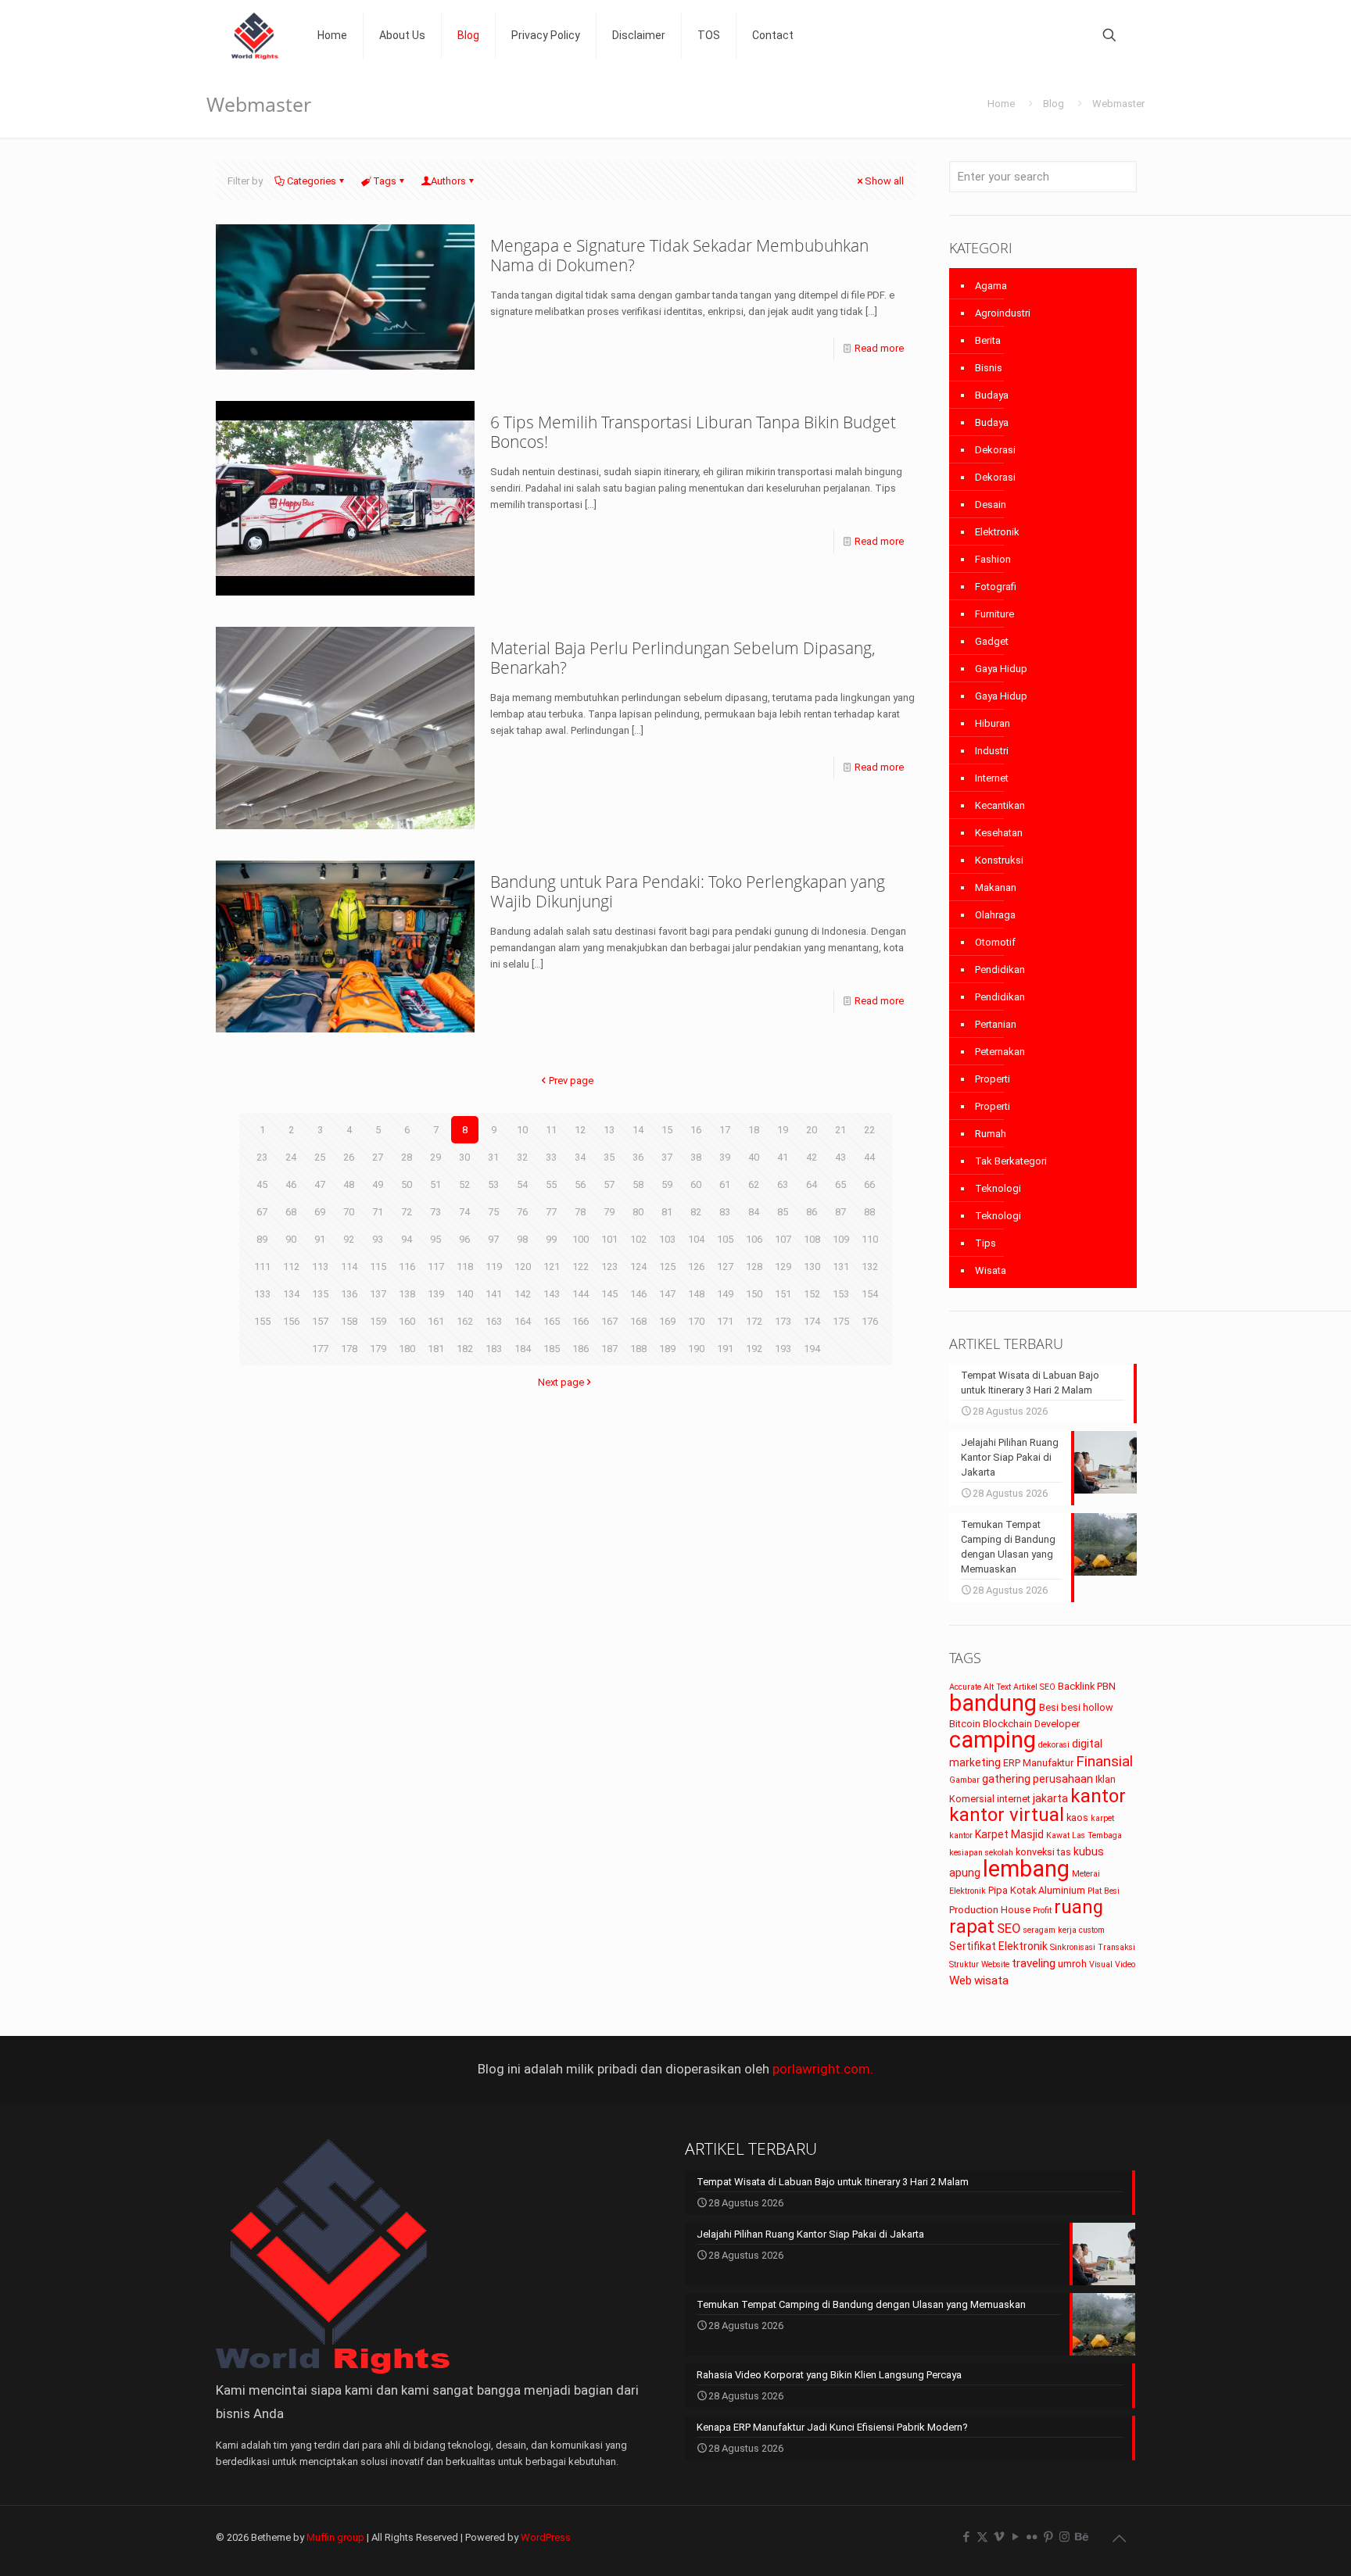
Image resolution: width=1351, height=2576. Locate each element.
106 (754, 1239)
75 (493, 1212)
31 (493, 1157)
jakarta (1050, 1798)
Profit (1042, 1911)
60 (696, 1184)
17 (725, 1130)
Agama (991, 286)
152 (812, 1294)
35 (609, 1157)
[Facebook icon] (966, 2537)
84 (754, 1212)
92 (349, 1239)
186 (581, 1349)
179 (378, 1349)
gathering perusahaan (1037, 1779)
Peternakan (1000, 1052)
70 (349, 1212)
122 (581, 1267)
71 (378, 1212)
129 (783, 1267)
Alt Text (997, 1687)
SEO (1009, 1928)
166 (581, 1321)
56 (580, 1184)
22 (869, 1130)
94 (407, 1239)
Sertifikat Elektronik (998, 1946)
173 (783, 1321)
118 (465, 1267)
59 (667, 1184)
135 (320, 1294)
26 (349, 1157)
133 (262, 1294)
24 (291, 1157)
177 (320, 1349)
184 (523, 1349)
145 (609, 1294)
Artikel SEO (1034, 1687)
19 (783, 1130)
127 (725, 1267)
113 (320, 1267)
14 (638, 1130)
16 (696, 1130)
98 (522, 1239)
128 (754, 1267)
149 (725, 1294)
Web (960, 1980)
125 (667, 1267)
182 (465, 1349)
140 (465, 1294)
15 (667, 1130)
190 (696, 1349)
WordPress (546, 2537)
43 (840, 1157)
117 (436, 1267)
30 (464, 1157)
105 (725, 1239)
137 (378, 1294)
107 (783, 1239)
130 (812, 1267)
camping (993, 1740)
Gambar (964, 1780)
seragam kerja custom (1064, 1930)
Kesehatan (999, 833)
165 (552, 1321)
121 (552, 1267)
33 (551, 1157)
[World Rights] (255, 35)
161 (436, 1321)
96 (464, 1239)
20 (812, 1130)
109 (841, 1239)
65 (840, 1184)
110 (870, 1239)
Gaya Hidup (1001, 669)
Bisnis (989, 368)
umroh (1072, 1964)
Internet (992, 778)
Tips (985, 1243)
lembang (1026, 1869)
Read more (879, 348)
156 (291, 1321)
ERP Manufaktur (1038, 1763)
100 (581, 1239)
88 (869, 1212)
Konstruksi (999, 860)
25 (320, 1157)
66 (869, 1184)
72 (407, 1212)
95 (435, 1239)
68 (291, 1212)
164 (523, 1321)
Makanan (996, 887)
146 (638, 1294)
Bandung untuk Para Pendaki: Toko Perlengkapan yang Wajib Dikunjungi (688, 891)
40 (754, 1157)
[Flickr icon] (1032, 2537)
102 (638, 1239)
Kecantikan (1000, 805)
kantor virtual (1007, 1815)
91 (320, 1239)
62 (754, 1184)
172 (754, 1321)
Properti (993, 1079)
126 (696, 1267)
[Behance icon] (1081, 2537)
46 (291, 1184)
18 (754, 1130)
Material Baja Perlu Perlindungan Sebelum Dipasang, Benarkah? (683, 658)
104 (696, 1239)
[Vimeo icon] (999, 2537)
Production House (990, 1910)
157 (320, 1321)
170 (696, 1321)
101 (609, 1239)
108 (812, 1239)
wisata (991, 1980)
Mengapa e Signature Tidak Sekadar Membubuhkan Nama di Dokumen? (679, 255)
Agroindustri (1003, 313)
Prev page (571, 1080)
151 (783, 1294)
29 (435, 1157)
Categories (312, 181)
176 (870, 1321)
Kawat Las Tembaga (1084, 1835)
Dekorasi (995, 450)
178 (349, 1349)
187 (609, 1349)
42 (812, 1157)
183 (494, 1349)
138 (407, 1294)
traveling (1034, 1963)
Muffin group (335, 2537)
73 (435, 1212)
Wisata (991, 1270)
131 (841, 1267)
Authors (448, 181)
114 (349, 1267)
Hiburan (993, 723)
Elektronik (997, 532)
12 (580, 1130)
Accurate (965, 1687)
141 (494, 1294)
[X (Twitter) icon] (982, 2537)
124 (638, 1267)
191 (725, 1349)
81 (667, 1212)
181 (436, 1349)
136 (349, 1294)
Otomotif (995, 942)
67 (262, 1212)
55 (551, 1184)
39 (725, 1157)
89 (262, 1239)
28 (407, 1157)
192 (754, 1349)
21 (840, 1130)
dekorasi (1054, 1745)
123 (609, 1267)
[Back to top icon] (1119, 2538)
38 (696, 1157)
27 (378, 1157)
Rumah (991, 1134)
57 (609, 1184)
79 (609, 1212)
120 (523, 1267)
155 (262, 1321)
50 (407, 1184)
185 (552, 1349)
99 (551, 1239)
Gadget (992, 641)
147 (667, 1294)
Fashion (993, 559)
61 (725, 1184)
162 (465, 1321)
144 (581, 1294)
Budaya (992, 395)
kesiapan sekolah (981, 1853)
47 (320, 1184)
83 (725, 1212)
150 (754, 1294)
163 (494, 1321)
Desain (991, 504)
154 (870, 1294)
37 (667, 1157)
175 (841, 1321)
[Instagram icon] (1064, 2537)
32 (522, 1157)
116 (407, 1267)
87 (840, 1212)
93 (378, 1239)
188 (638, 1349)
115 (378, 1267)
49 (378, 1184)
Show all (884, 181)
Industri (992, 751)
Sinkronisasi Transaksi (1093, 1947)
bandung (993, 1703)
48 (349, 1184)
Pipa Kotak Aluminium (1037, 1890)
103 (667, 1239)
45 (262, 1184)
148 (696, 1294)
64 (812, 1184)
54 (522, 1184)
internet (1014, 1799)
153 (841, 1294)
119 (494, 1267)
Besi (1049, 1707)
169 (667, 1321)
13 (609, 1130)
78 (580, 1212)
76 (522, 1212)
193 (783, 1349)
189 (667, 1349)
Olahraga (995, 915)
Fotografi (996, 587)
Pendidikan (1000, 970)
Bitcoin (965, 1724)
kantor (1098, 1796)
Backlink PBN (1087, 1686)
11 (551, 1130)
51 (435, 1184)
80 (638, 1212)
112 (291, 1267)
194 (812, 1349)
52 (464, 1184)
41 (783, 1157)
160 (407, 1321)
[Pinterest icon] (1048, 2537)
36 (638, 1157)
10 (522, 1130)
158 (349, 1321)
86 (812, 1212)
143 (552, 1294)
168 (638, 1321)
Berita (988, 340)
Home (1001, 104)
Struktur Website (979, 1964)
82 (696, 1212)
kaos (1077, 1818)
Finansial (1104, 1761)
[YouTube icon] (1015, 2537)
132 (870, 1267)
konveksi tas (1043, 1852)
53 (493, 1184)
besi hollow (1087, 1707)
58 (638, 1184)
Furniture (994, 614)
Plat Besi (1104, 1891)
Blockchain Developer (1031, 1724)
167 (609, 1321)
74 (464, 1212)
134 (291, 1294)
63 (783, 1184)
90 (291, 1239)
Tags (385, 181)
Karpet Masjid (1009, 1834)
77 (551, 1212)
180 (407, 1349)
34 (580, 1157)
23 (262, 1157)
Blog (1054, 104)
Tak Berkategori (1011, 1161)
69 (320, 1212)
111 (262, 1267)
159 (378, 1321)
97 (493, 1239)
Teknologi (998, 1188)
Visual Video (1112, 1964)
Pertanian (996, 1024)
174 (812, 1321)
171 (725, 1321)
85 (783, 1212)
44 (869, 1157)
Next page (561, 1382)
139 (436, 1294)
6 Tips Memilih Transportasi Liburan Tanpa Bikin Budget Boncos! (693, 432)
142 (523, 1294)
